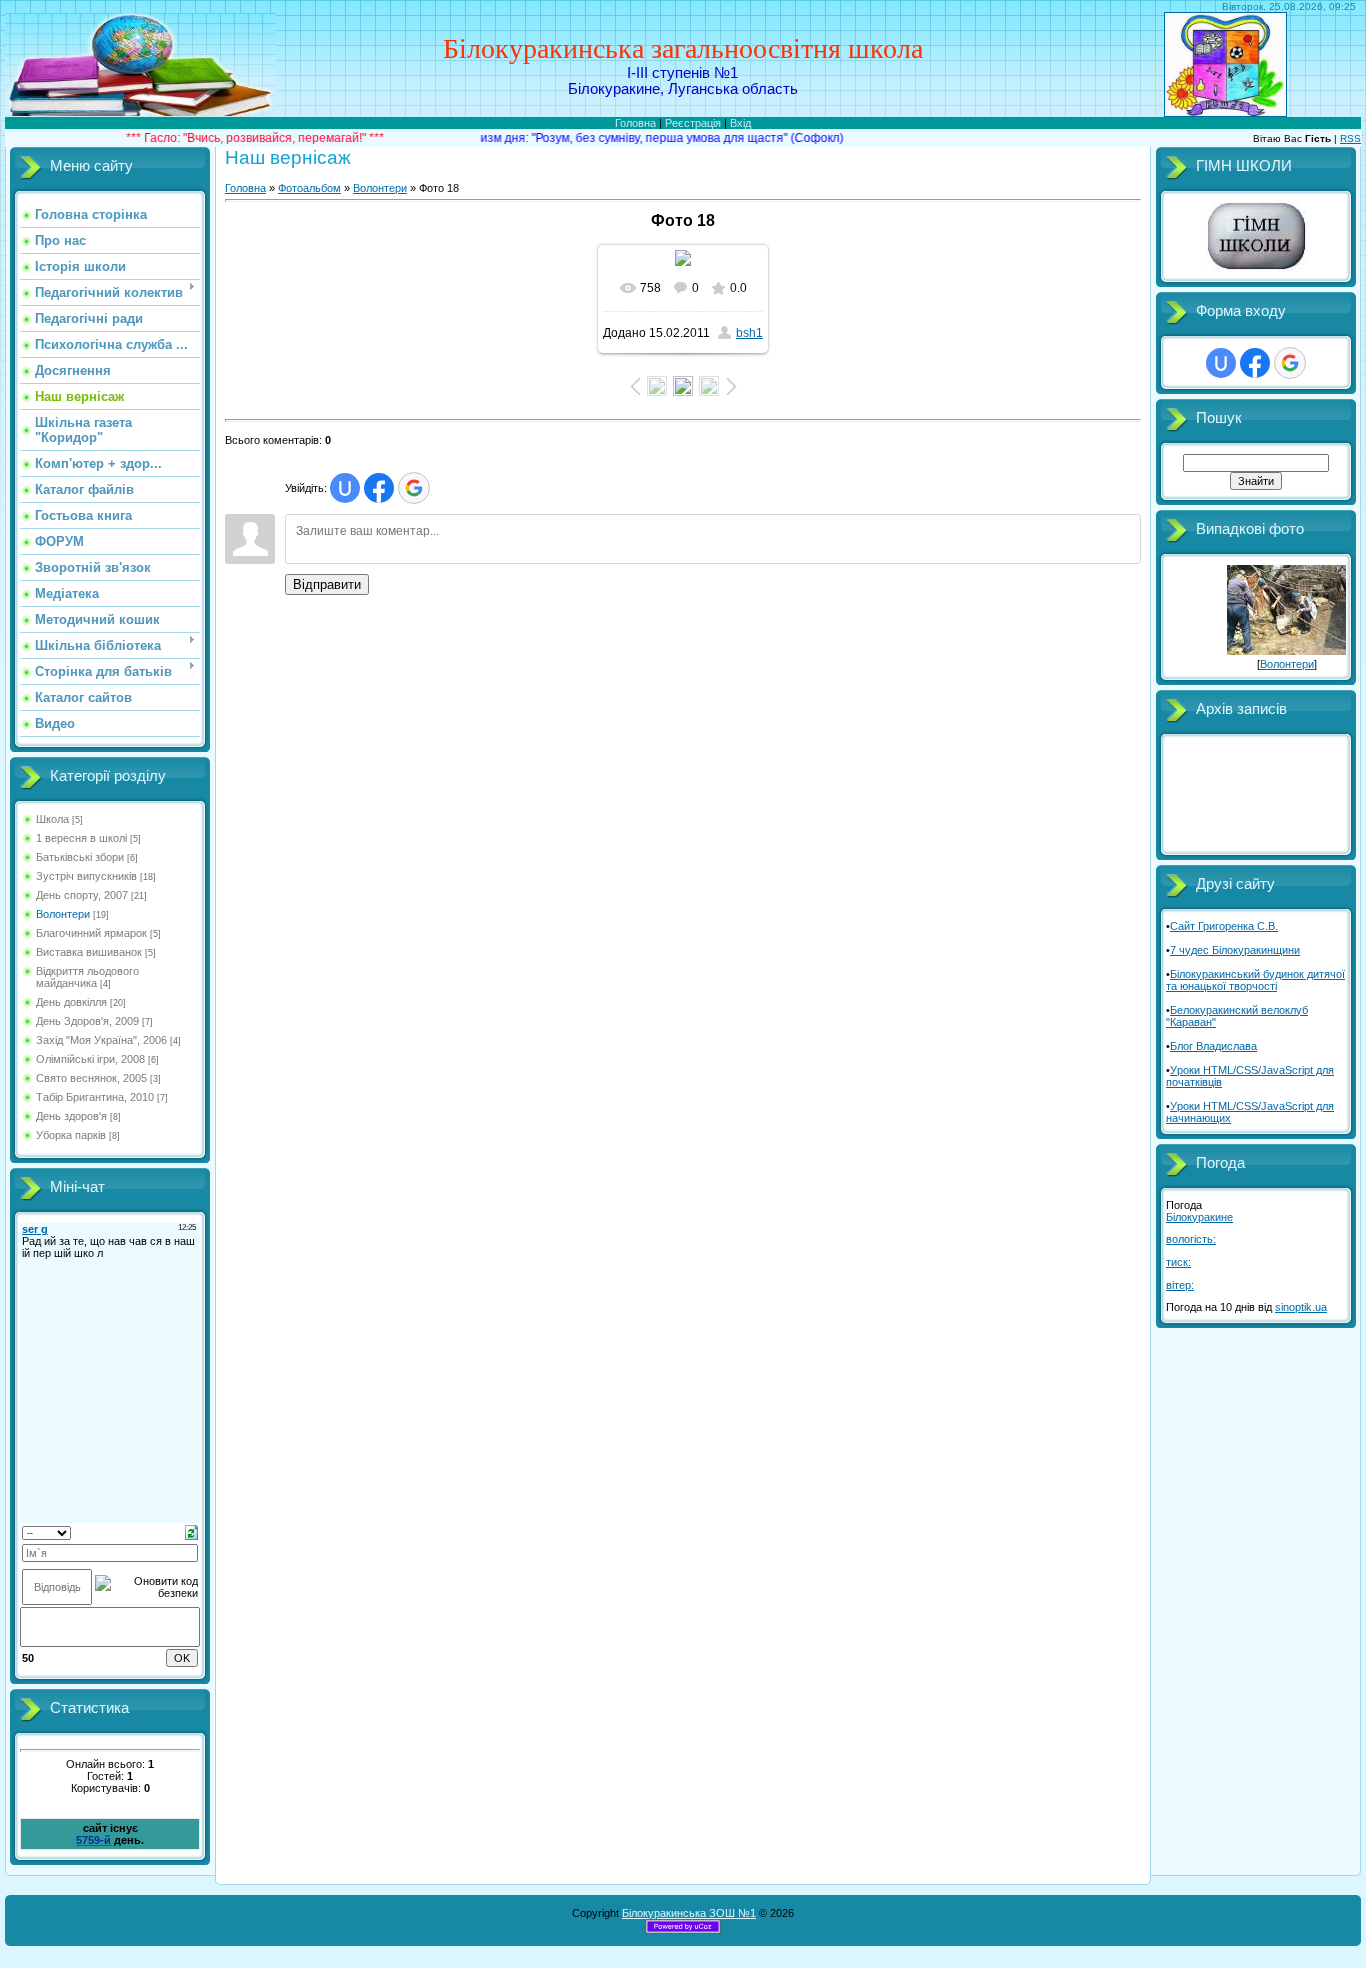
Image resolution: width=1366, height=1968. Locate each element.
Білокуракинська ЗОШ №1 (689, 1913)
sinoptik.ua (1301, 1307)
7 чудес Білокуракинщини (1235, 950)
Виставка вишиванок (89, 952)
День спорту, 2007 (82, 895)
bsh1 (749, 333)
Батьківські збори (80, 857)
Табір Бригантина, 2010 (95, 1097)
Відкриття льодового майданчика (87, 977)
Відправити (327, 584)
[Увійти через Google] (414, 488)
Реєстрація (693, 123)
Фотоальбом (309, 188)
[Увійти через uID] (345, 488)
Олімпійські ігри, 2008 (90, 1059)
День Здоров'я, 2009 (87, 1021)
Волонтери (63, 914)
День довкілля (71, 1002)
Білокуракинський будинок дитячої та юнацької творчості (1255, 980)
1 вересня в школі (81, 838)
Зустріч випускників (86, 876)
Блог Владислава (1213, 1046)
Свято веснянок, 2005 (91, 1078)
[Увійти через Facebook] (379, 488)
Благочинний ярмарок (91, 933)
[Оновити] (191, 1531)
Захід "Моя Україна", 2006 (101, 1040)
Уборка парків (71, 1135)
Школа (52, 819)
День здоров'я (71, 1116)
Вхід (740, 123)
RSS (1350, 138)
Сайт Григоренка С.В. (1224, 926)
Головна (635, 123)
